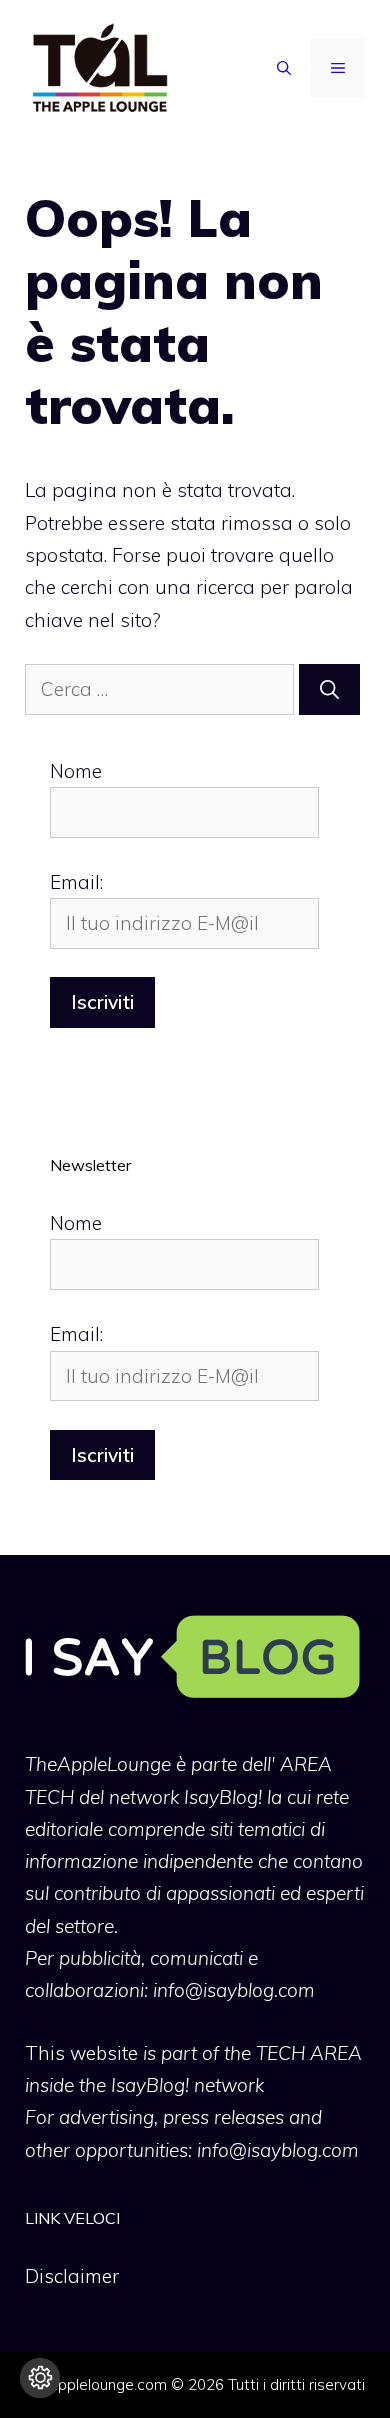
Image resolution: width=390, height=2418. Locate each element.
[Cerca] (329, 689)
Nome (76, 771)
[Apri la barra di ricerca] (284, 68)
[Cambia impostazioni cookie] (40, 2378)
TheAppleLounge (98, 1764)
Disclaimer (72, 2276)
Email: (76, 882)
